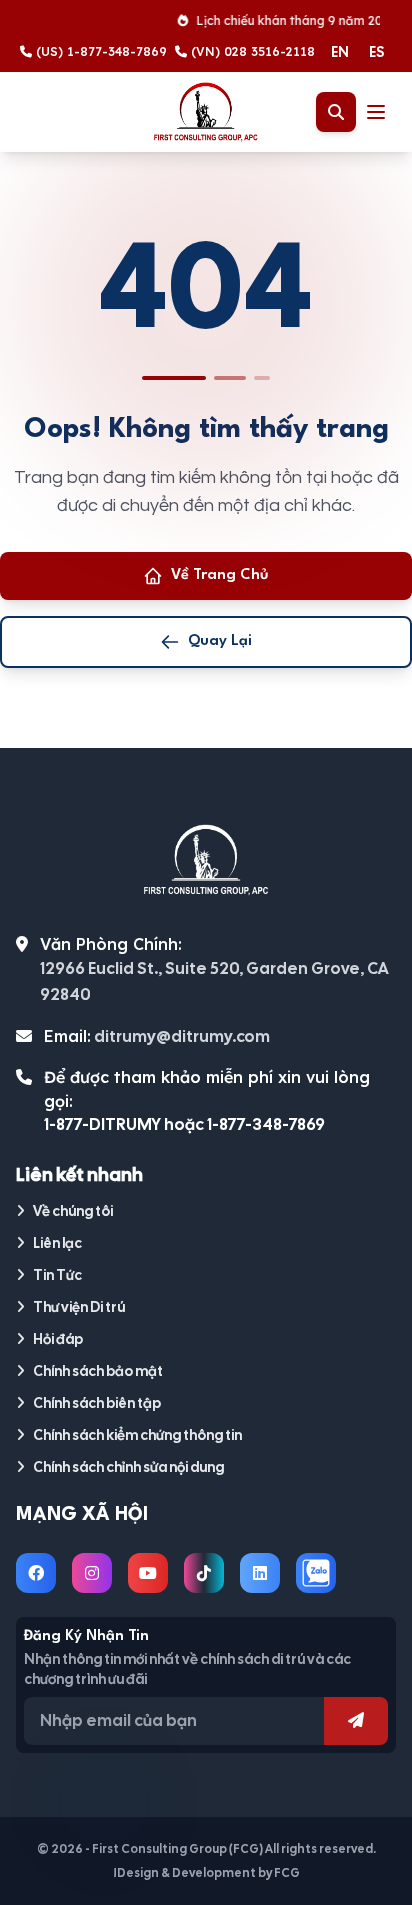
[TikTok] (204, 1573)
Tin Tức (57, 1275)
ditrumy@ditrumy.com (182, 1036)
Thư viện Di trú (79, 1307)
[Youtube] (148, 1573)
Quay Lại (220, 641)
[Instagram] (92, 1573)
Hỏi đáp (58, 1339)
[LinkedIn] (260, 1573)
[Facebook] (36, 1573)
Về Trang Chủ (220, 575)
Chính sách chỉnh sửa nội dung (128, 1467)
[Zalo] (316, 1573)
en (340, 52)
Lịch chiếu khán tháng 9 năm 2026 (290, 20)
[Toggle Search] (336, 112)
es (376, 52)
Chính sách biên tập (97, 1403)
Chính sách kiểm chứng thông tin (137, 1435)
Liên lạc (57, 1243)
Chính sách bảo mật (98, 1371)
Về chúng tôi (73, 1211)
